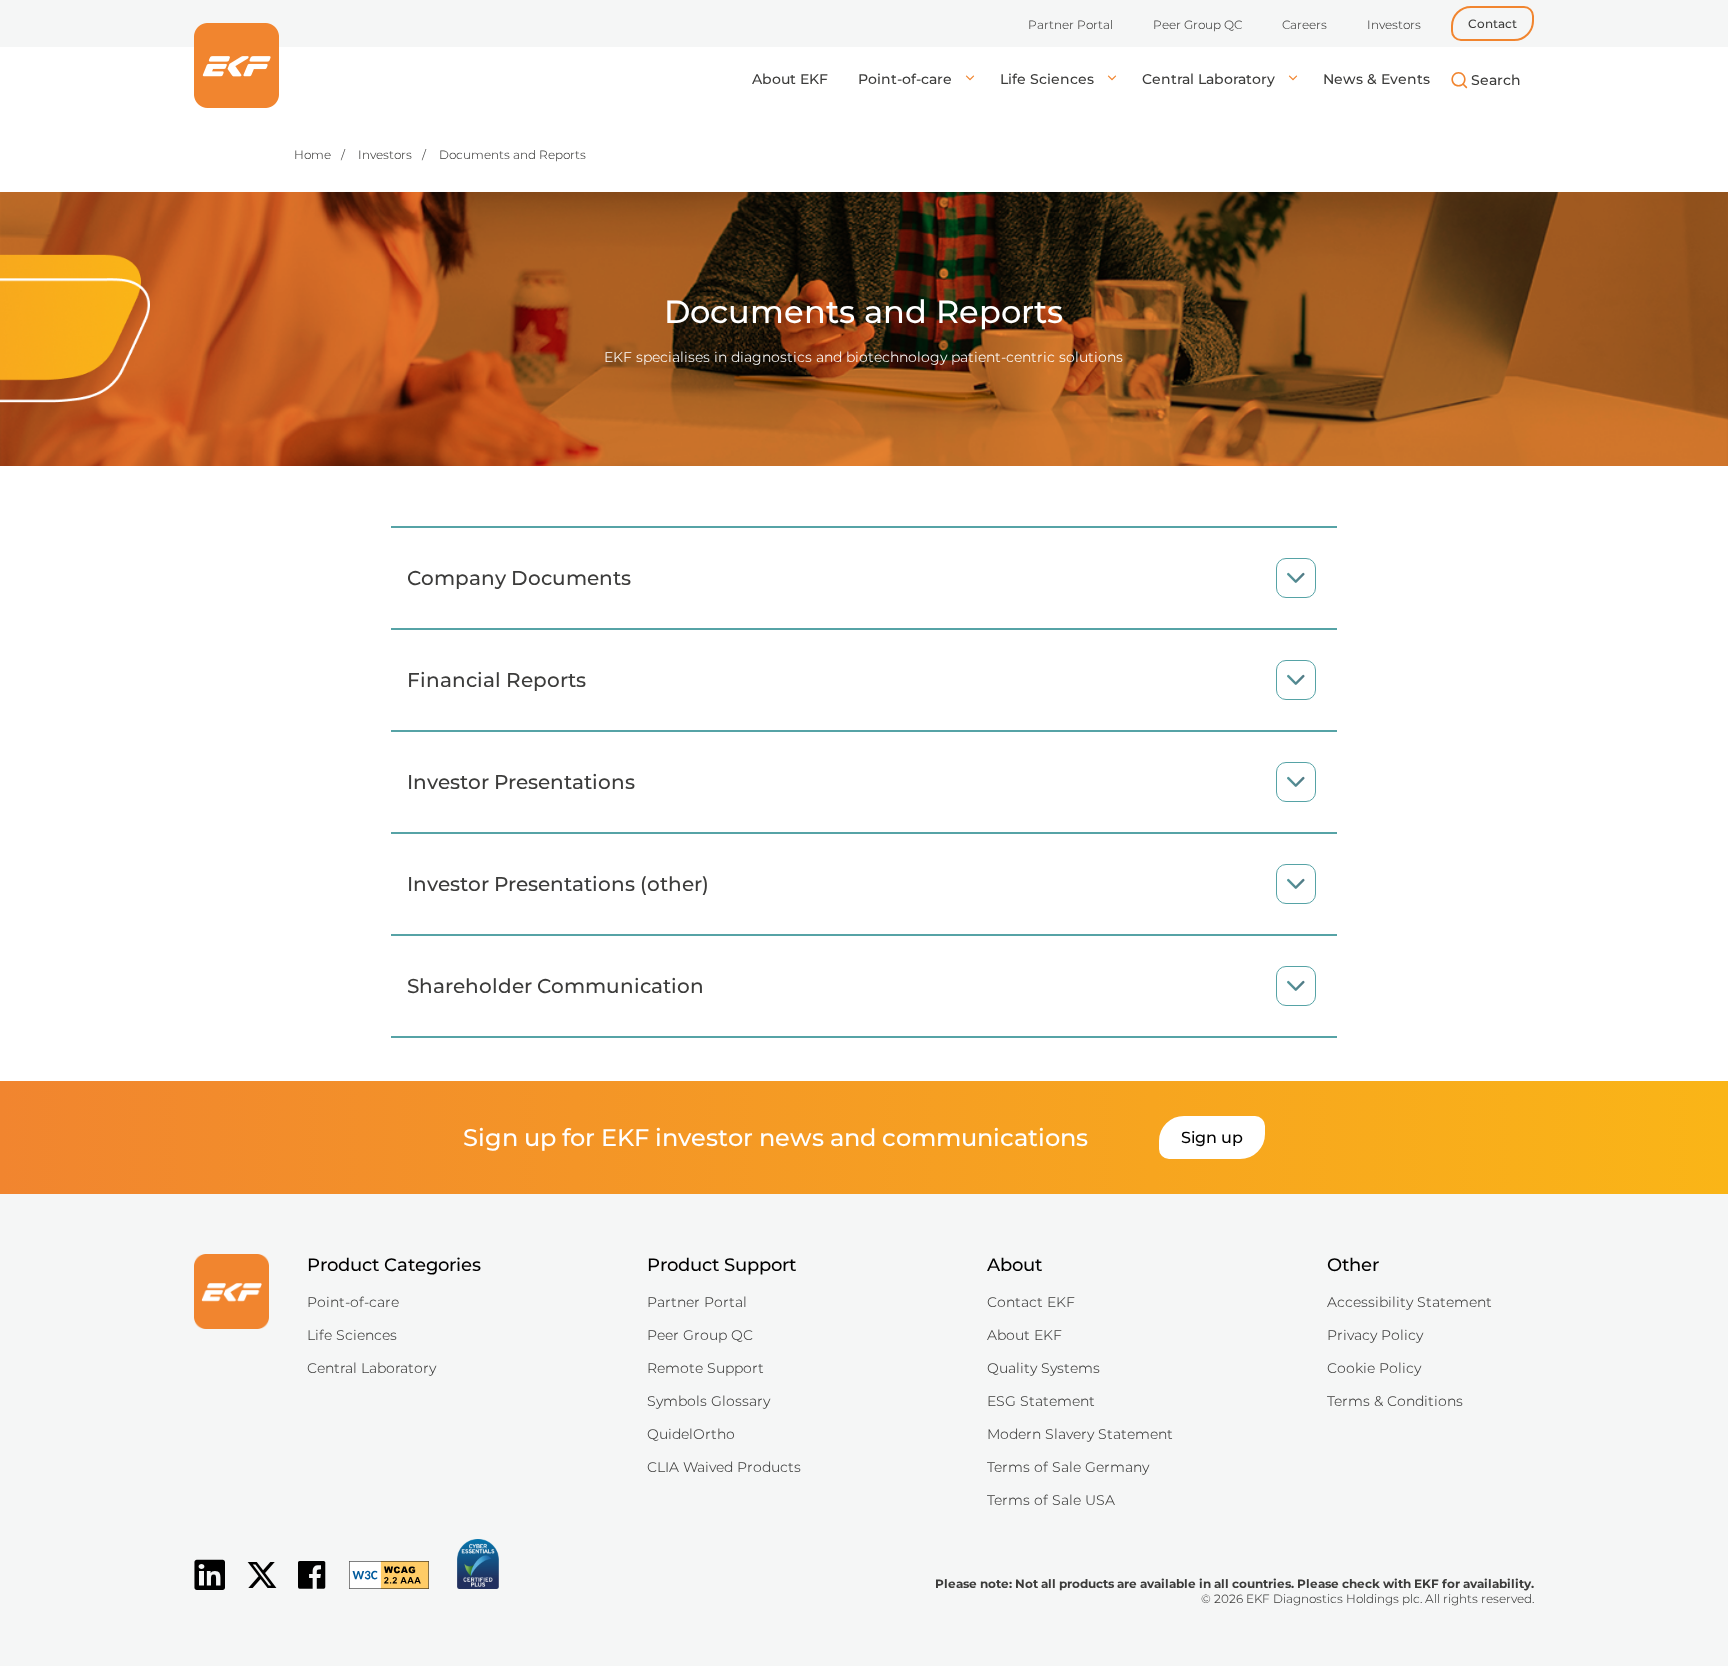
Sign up (1212, 1137)
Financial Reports (496, 680)
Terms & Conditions (1395, 1401)
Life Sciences (1049, 79)
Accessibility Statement (1409, 1302)
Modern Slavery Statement (1080, 1434)
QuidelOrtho (691, 1434)
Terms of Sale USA (1051, 1500)
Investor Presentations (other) (558, 884)
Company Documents (519, 578)
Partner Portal (1070, 24)
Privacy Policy (1375, 1335)
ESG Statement (1041, 1401)
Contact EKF (1031, 1302)
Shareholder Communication (555, 986)
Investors (1394, 24)
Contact (1492, 23)
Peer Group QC (1197, 24)
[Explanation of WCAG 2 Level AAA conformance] (379, 1591)
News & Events (1376, 79)
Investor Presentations (521, 782)
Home (312, 154)
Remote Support (705, 1368)
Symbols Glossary (708, 1401)
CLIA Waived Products (724, 1467)
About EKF (790, 79)
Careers (1304, 24)
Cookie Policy (1374, 1368)
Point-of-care (907, 79)
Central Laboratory (1210, 79)
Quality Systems (1043, 1368)
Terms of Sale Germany (1068, 1467)
